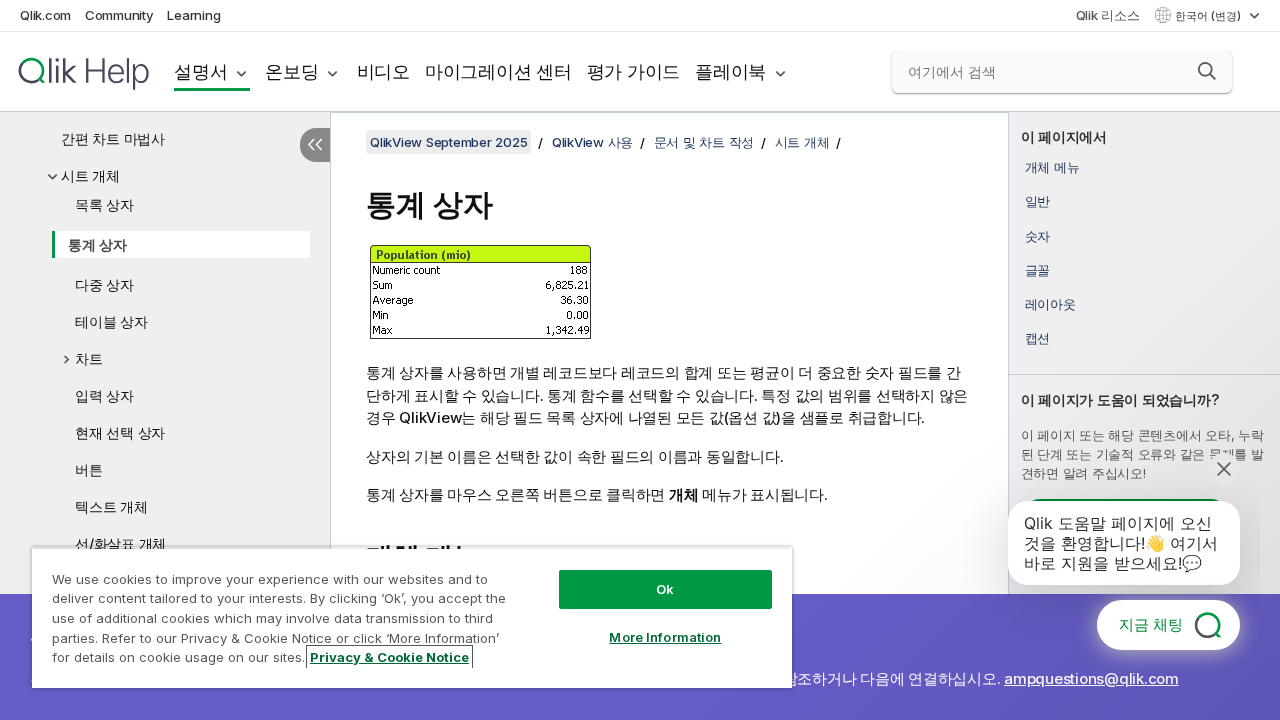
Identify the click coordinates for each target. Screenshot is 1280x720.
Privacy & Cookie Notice (389, 657)
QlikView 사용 (592, 142)
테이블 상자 (111, 321)
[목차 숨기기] (315, 145)
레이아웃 (1050, 304)
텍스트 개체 (111, 506)
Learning (193, 15)
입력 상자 (104, 395)
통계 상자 (97, 244)
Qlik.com (45, 15)
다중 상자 (104, 284)
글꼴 (1038, 270)
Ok (665, 589)
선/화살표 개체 (120, 543)
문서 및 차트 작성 (704, 142)
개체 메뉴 (1052, 167)
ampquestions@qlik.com (1091, 678)
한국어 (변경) (1209, 16)
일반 (1038, 201)
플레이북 (730, 71)
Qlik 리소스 (1108, 15)
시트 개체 (90, 175)
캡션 (1038, 338)
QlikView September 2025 (448, 142)
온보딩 (291, 71)
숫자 (1038, 236)
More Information (665, 637)
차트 (89, 358)
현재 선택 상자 (120, 432)
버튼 (89, 469)
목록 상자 (104, 204)
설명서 (200, 71)
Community (119, 15)
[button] (1207, 71)
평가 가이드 (634, 71)
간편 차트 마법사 (113, 138)
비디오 (383, 71)
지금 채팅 (1151, 624)
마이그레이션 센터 (498, 71)
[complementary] (1144, 416)
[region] (412, 617)
